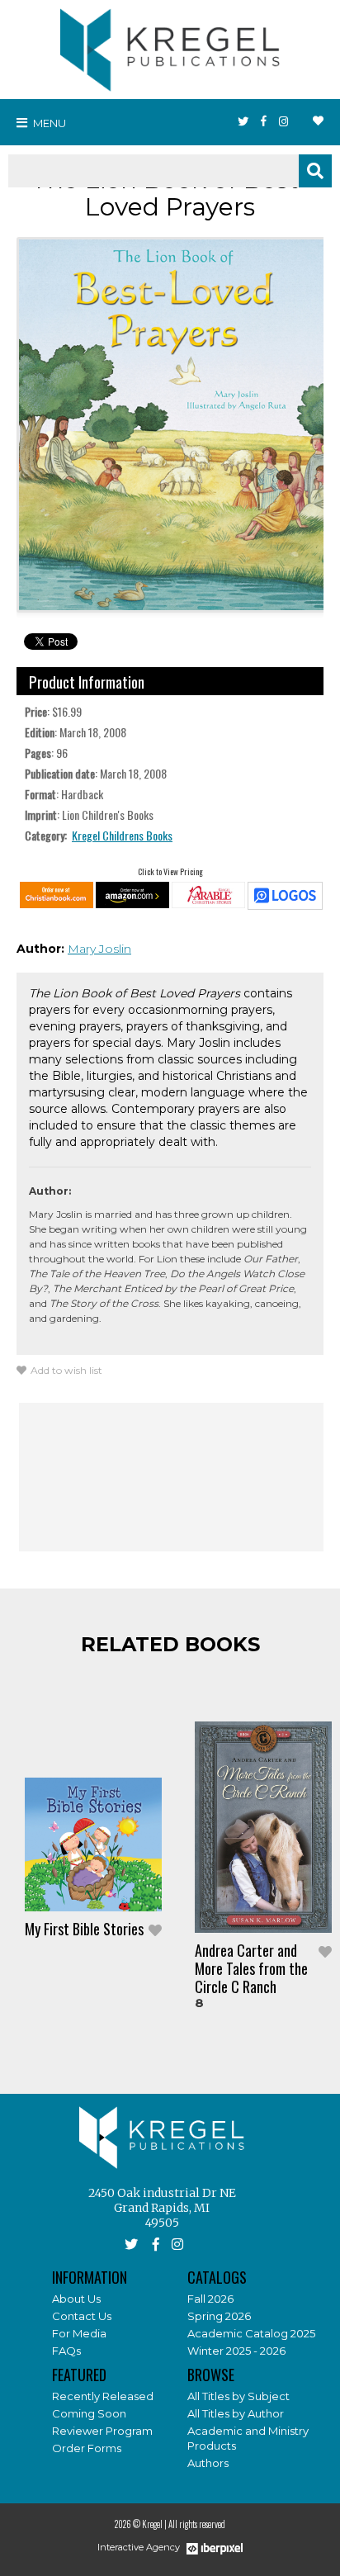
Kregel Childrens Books (122, 835)
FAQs (66, 2351)
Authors (208, 2463)
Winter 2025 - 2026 (236, 2351)
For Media (79, 2333)
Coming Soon (89, 2413)
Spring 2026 (219, 2316)
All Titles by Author (236, 2413)
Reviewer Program (102, 2431)
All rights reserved (197, 2524)
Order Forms (87, 2448)
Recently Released (103, 2396)
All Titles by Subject (238, 2396)
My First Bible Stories (84, 1929)
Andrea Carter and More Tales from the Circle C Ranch (251, 1968)
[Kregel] (170, 46)
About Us (76, 2299)
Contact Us (82, 2316)
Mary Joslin (99, 949)
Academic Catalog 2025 (251, 2333)
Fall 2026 (210, 2299)
